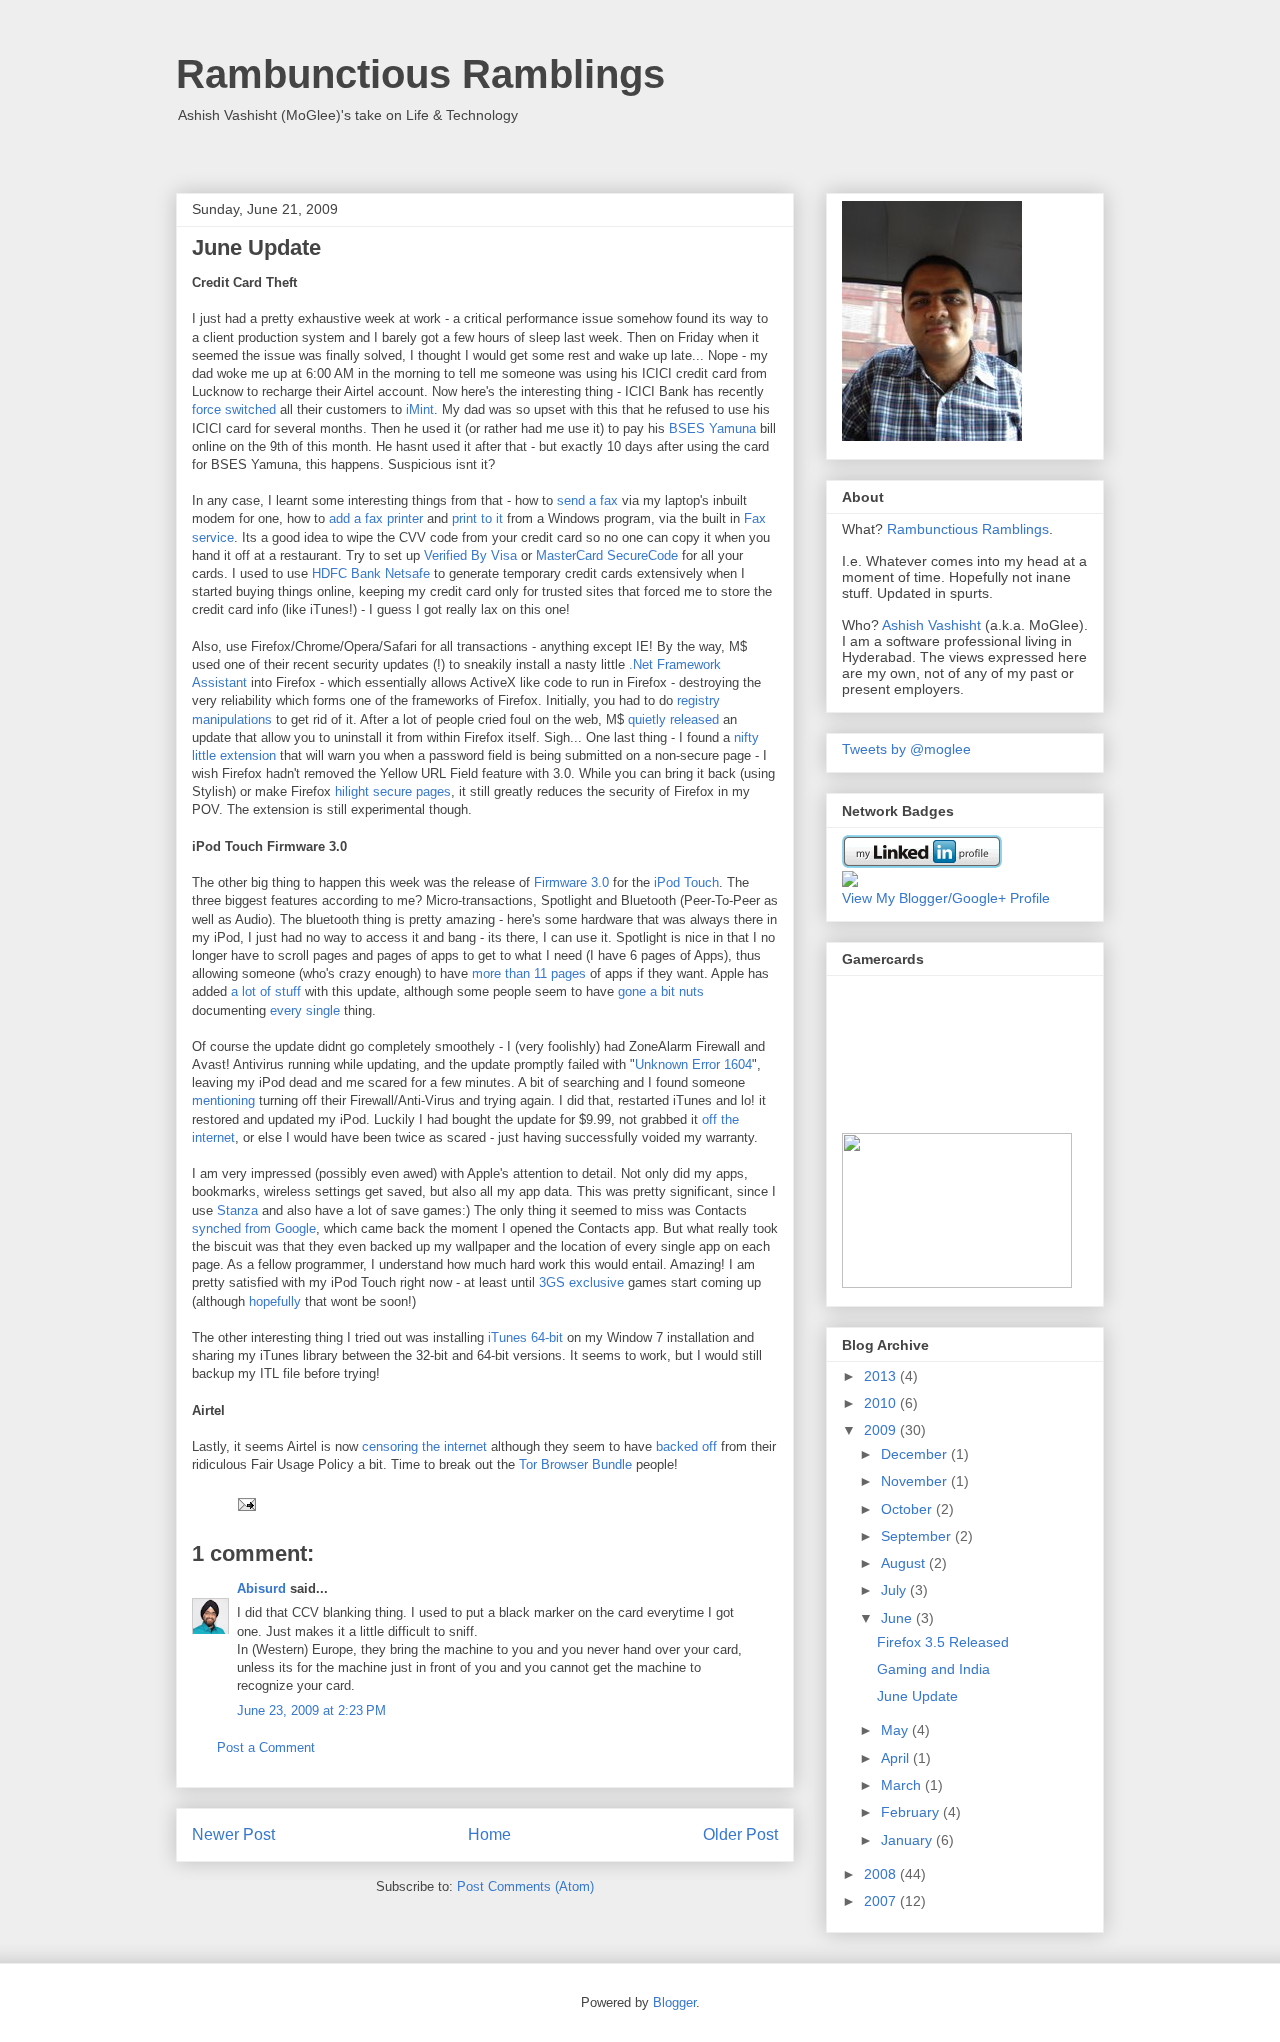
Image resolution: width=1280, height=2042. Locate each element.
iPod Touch (686, 882)
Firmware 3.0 (571, 882)
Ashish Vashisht (931, 625)
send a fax (587, 500)
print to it (477, 518)
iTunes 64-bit (525, 1337)
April (897, 1758)
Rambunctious (932, 529)
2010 (882, 1403)
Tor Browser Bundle (575, 1464)
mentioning (223, 1100)
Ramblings (1015, 529)
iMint (420, 409)
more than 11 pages (529, 973)
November (916, 1481)
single (323, 1010)
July (895, 1590)
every (286, 1010)
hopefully (275, 1301)
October (908, 1509)
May (896, 1730)
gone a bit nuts (661, 991)
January (908, 1840)
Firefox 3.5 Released (943, 1642)
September (918, 1536)
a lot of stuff (266, 991)
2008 (882, 1874)
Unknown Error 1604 (693, 1064)
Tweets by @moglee (906, 749)
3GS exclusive (581, 1282)
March (903, 1785)
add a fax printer (376, 518)
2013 (882, 1376)
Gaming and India (933, 1669)
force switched (234, 409)
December (916, 1454)
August (905, 1563)
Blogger (674, 2002)
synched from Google (254, 1228)
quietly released (673, 719)
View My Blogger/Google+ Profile (946, 898)
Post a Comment (266, 1747)
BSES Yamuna (712, 428)
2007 (882, 1901)
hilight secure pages (393, 791)
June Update (917, 1696)
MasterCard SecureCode (609, 555)
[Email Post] (243, 1503)
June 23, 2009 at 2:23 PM (311, 1710)
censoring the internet (424, 1446)
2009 (882, 1430)
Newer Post (233, 1834)
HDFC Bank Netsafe (371, 573)
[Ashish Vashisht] (850, 882)
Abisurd (261, 1588)
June (898, 1618)
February (912, 1812)
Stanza (237, 1210)
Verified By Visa (470, 555)
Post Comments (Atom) (525, 1886)
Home (489, 1834)
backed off (686, 1446)
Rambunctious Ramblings (420, 74)
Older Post (740, 1834)
